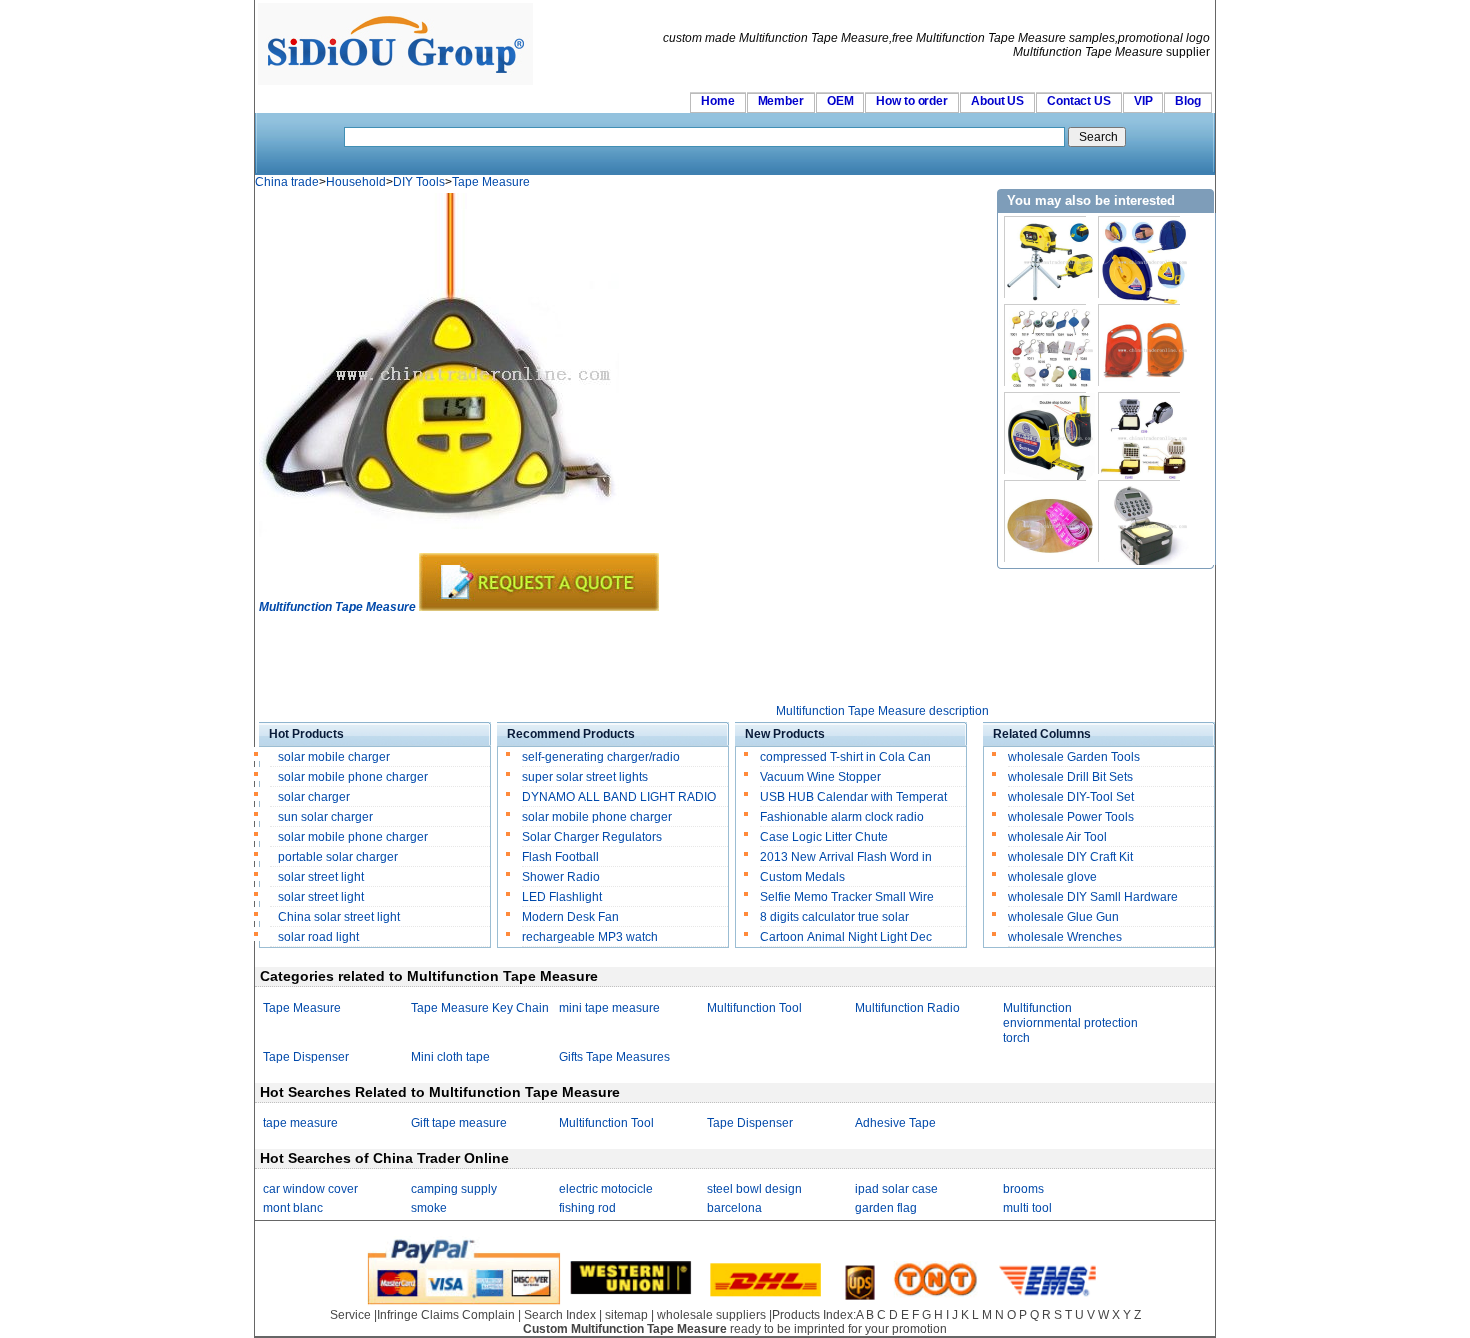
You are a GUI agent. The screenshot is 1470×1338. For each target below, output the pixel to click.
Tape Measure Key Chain (480, 1008)
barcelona (734, 1208)
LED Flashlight (562, 897)
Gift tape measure (459, 1123)
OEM (840, 101)
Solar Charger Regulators (592, 837)
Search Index (560, 1315)
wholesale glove (1052, 877)
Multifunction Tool (754, 1008)
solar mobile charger (334, 757)
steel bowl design (754, 1189)
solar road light (318, 937)
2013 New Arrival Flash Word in (846, 857)
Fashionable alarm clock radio (843, 817)
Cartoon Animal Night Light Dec (846, 937)
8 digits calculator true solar (834, 917)
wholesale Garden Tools (1074, 757)
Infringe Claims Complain (446, 1315)
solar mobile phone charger (353, 777)
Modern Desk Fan (570, 917)
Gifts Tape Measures (614, 1057)
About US (997, 101)
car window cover (310, 1189)
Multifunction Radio (907, 1008)
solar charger (314, 797)
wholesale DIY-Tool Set (1071, 797)
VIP (1143, 101)
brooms (1023, 1189)
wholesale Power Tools (1071, 817)
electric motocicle (606, 1189)
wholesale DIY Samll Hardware (1093, 897)
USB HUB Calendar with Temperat (853, 797)
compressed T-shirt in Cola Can (845, 757)
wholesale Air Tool (1057, 837)
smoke (429, 1208)
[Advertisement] (623, 659)
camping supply (454, 1189)
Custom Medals (802, 877)
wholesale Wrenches (1065, 937)
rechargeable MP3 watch (590, 937)
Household (356, 182)
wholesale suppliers (711, 1315)
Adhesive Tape (895, 1123)
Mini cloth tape (450, 1057)
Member (781, 101)
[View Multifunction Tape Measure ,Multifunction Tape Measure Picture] (439, 549)
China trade (287, 182)
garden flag (886, 1208)
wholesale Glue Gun (1063, 917)
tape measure (300, 1123)
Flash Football (560, 857)
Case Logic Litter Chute (824, 837)
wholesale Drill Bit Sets (1070, 777)
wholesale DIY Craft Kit (1070, 857)
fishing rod (587, 1208)
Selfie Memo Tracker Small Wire (847, 897)
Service (350, 1315)
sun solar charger (325, 817)
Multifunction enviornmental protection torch (1070, 1023)
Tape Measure (491, 182)
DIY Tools (419, 182)
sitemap (626, 1315)
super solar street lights (585, 777)
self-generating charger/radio (601, 757)
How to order (912, 101)
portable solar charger (339, 857)
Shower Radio (561, 877)
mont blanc (293, 1208)
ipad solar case (896, 1189)
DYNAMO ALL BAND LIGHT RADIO (619, 797)
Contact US (1079, 101)
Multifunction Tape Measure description (882, 711)
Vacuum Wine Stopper (820, 777)
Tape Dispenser (306, 1057)
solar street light (321, 877)
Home (718, 101)
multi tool (1027, 1208)
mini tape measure (609, 1008)
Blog (1188, 101)
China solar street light (339, 917)
